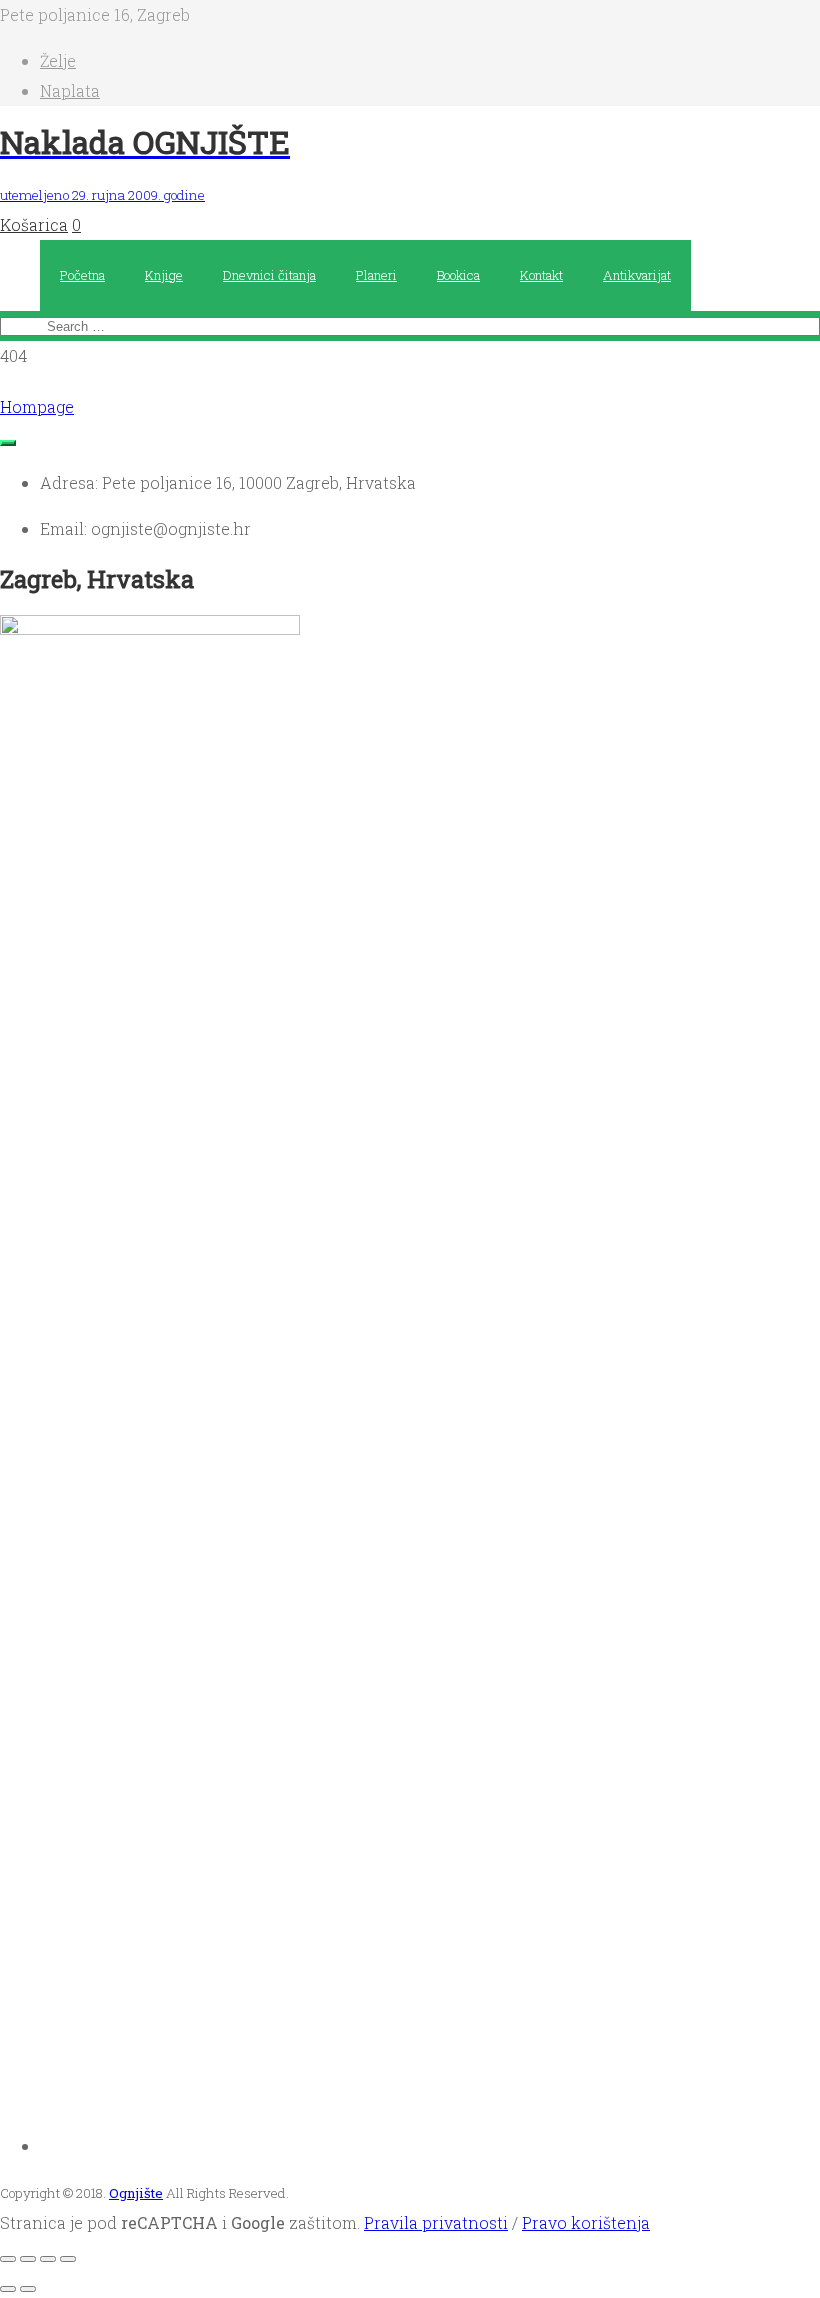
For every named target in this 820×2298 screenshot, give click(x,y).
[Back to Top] (8, 443)
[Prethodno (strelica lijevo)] (8, 2289)
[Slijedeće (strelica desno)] (28, 2289)
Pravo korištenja (586, 2222)
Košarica (34, 224)
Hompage (37, 406)
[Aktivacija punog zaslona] (28, 2259)
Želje (58, 60)
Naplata (70, 90)
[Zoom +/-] (8, 2259)
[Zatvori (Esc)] (68, 2259)
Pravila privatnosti (436, 2222)
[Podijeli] (48, 2259)
